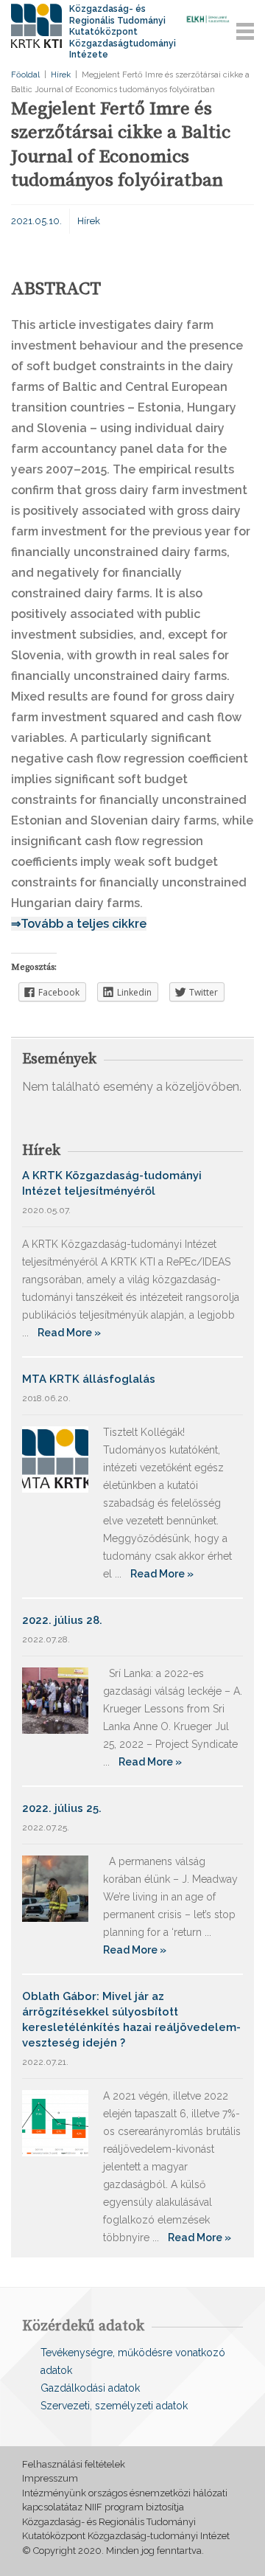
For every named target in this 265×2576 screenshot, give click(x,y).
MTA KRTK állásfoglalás (89, 1379)
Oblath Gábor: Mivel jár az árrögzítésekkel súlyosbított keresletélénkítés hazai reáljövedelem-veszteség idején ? (131, 2020)
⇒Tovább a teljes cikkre (79, 924)
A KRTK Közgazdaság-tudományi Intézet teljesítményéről (112, 1183)
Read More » (69, 1333)
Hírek (61, 75)
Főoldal (25, 75)
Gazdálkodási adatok (90, 2388)
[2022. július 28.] (55, 1700)
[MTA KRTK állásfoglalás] (55, 1458)
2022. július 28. (62, 1620)
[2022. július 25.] (55, 1888)
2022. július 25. (62, 1808)
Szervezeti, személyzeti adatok (114, 2406)
